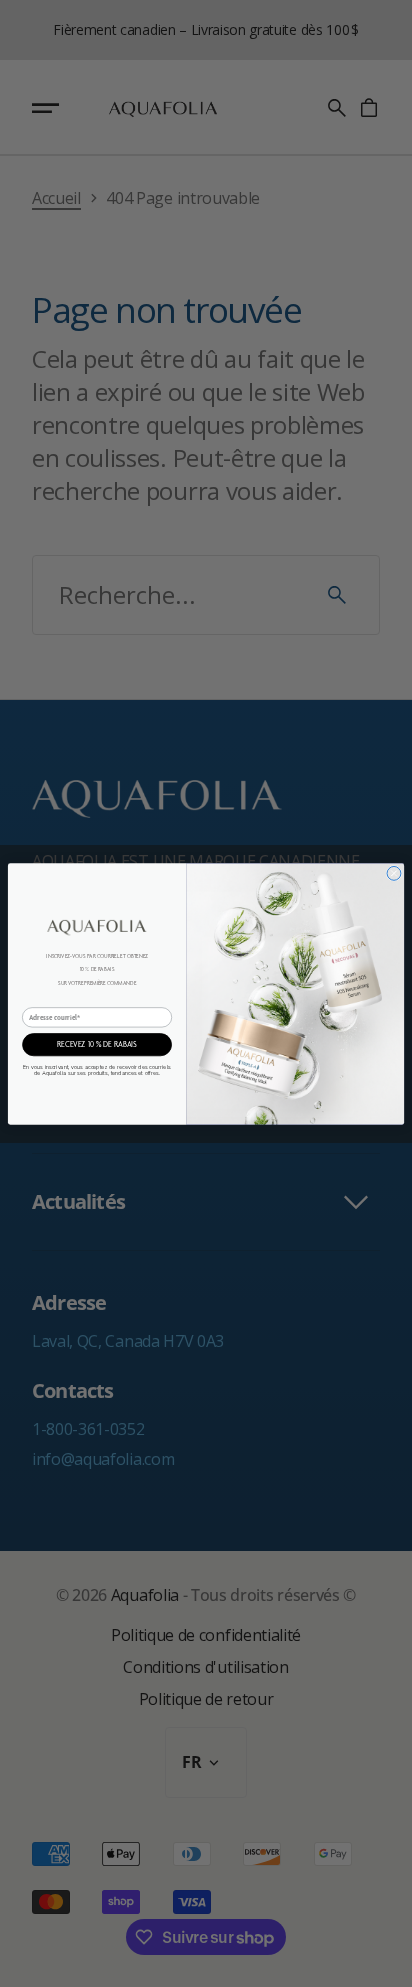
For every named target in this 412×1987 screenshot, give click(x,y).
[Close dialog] (394, 873)
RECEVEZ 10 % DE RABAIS (97, 1043)
